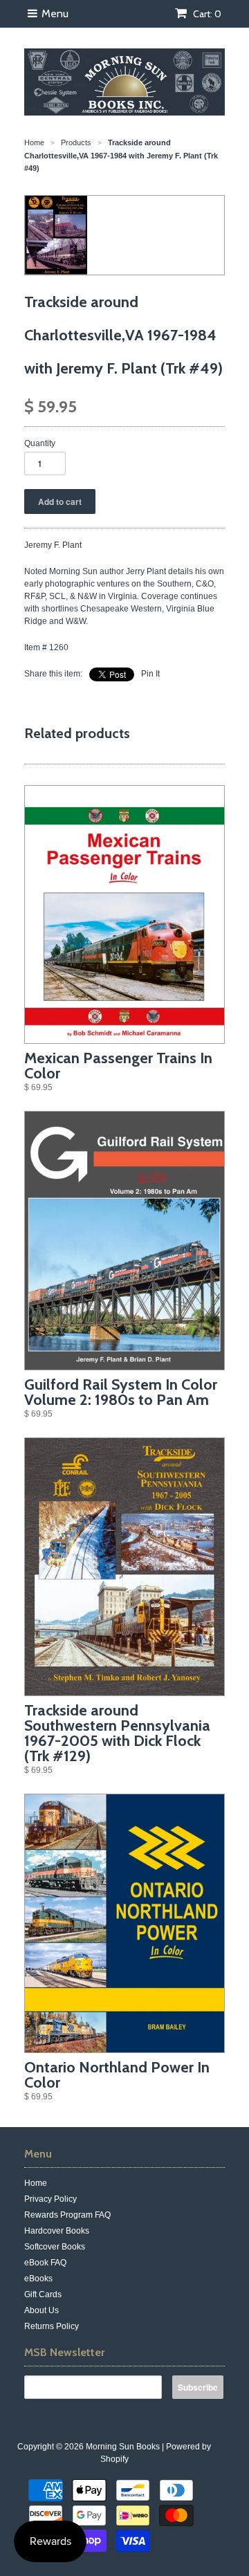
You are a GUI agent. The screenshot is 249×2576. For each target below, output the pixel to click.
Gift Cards (43, 2294)
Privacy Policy (50, 2199)
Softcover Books (55, 2247)
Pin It (150, 674)
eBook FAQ (45, 2263)
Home (36, 2183)
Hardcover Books (57, 2231)
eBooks (38, 2279)
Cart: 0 (206, 14)
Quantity (40, 443)
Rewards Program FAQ (67, 2215)
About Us (41, 2310)
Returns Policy (52, 2326)
